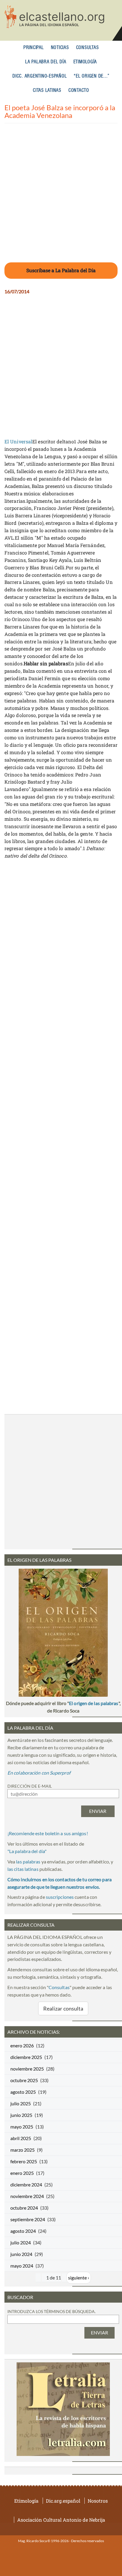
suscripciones (60, 1897)
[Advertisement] (61, 196)
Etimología (85, 62)
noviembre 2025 (27, 2069)
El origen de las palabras (94, 1703)
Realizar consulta (63, 2008)
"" (27, 1851)
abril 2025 (21, 2138)
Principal (34, 48)
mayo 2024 (22, 2266)
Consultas (88, 48)
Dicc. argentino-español (40, 76)
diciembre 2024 (26, 2185)
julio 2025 (21, 2103)
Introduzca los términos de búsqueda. (52, 2311)
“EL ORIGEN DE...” (92, 76)
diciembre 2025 (26, 2057)
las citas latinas (23, 1869)
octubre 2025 (24, 2080)
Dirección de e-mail (30, 1786)
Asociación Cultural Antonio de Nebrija (61, 2520)
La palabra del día (46, 62)
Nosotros (98, 2501)
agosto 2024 (23, 2231)
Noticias (60, 48)
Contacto (79, 90)
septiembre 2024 (28, 2219)
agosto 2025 (23, 2092)
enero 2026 (22, 2045)
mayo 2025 (22, 2127)
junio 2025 (21, 2115)
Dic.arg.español (63, 2501)
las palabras (28, 1862)
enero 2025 (22, 2173)
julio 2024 (21, 2242)
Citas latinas (47, 90)
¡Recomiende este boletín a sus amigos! (48, 1833)
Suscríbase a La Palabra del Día (61, 270)
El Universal (18, 441)
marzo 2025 (23, 2150)
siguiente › (79, 2278)
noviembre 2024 (27, 2196)
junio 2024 (21, 2254)
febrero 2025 (24, 2161)
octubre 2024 (24, 2208)
